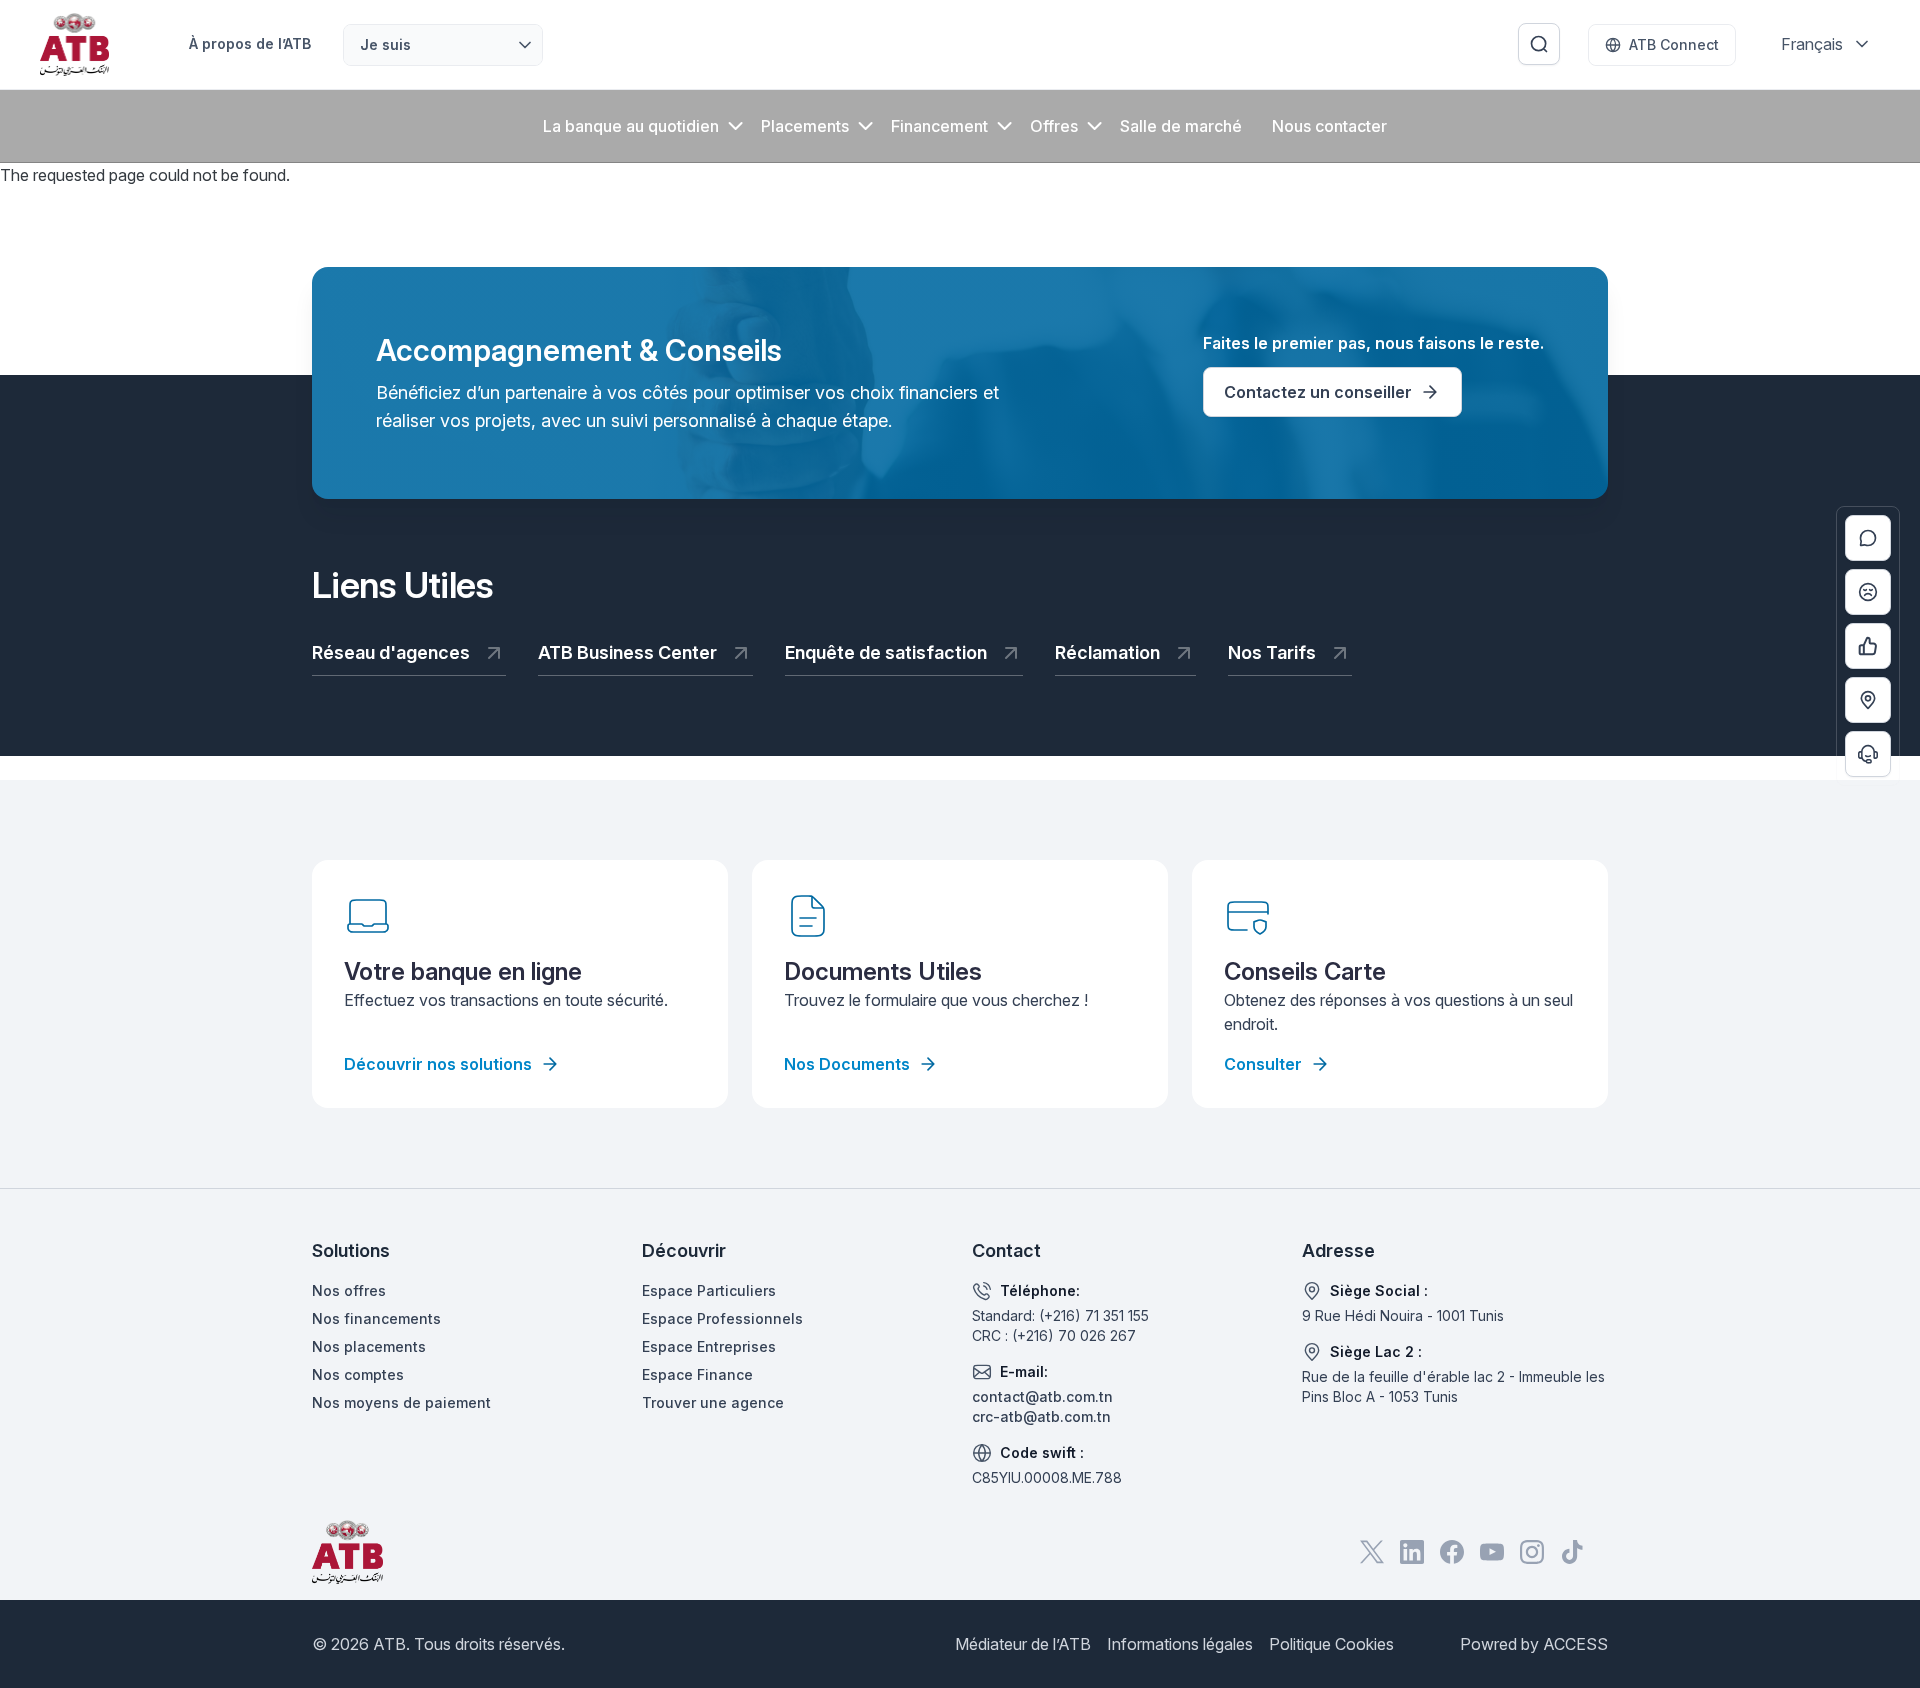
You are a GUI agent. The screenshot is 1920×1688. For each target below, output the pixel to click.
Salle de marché (1181, 126)
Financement (939, 126)
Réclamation (1107, 652)
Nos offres (349, 1290)
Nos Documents (847, 1064)
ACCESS (1575, 1644)
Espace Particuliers (709, 1290)
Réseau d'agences (391, 652)
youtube (1492, 1552)
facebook (1452, 1552)
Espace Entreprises (709, 1346)
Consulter (1263, 1064)
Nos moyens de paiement (401, 1402)
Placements (805, 126)
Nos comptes (358, 1374)
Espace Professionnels (722, 1318)
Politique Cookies (1331, 1644)
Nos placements (369, 1346)
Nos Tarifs (1272, 652)
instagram (1532, 1552)
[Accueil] (74, 44)
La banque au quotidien (631, 126)
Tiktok (1572, 1552)
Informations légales (1180, 1644)
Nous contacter (1329, 126)
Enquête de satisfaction (886, 652)
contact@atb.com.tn (1042, 1396)
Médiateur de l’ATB (1023, 1644)
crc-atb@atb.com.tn (1041, 1416)
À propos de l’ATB (250, 43)
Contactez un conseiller (1318, 392)
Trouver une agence (713, 1402)
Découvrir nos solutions (438, 1064)
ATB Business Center (627, 652)
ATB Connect (1674, 44)
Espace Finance (697, 1374)
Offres (1054, 126)
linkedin (1412, 1552)
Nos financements (376, 1318)
